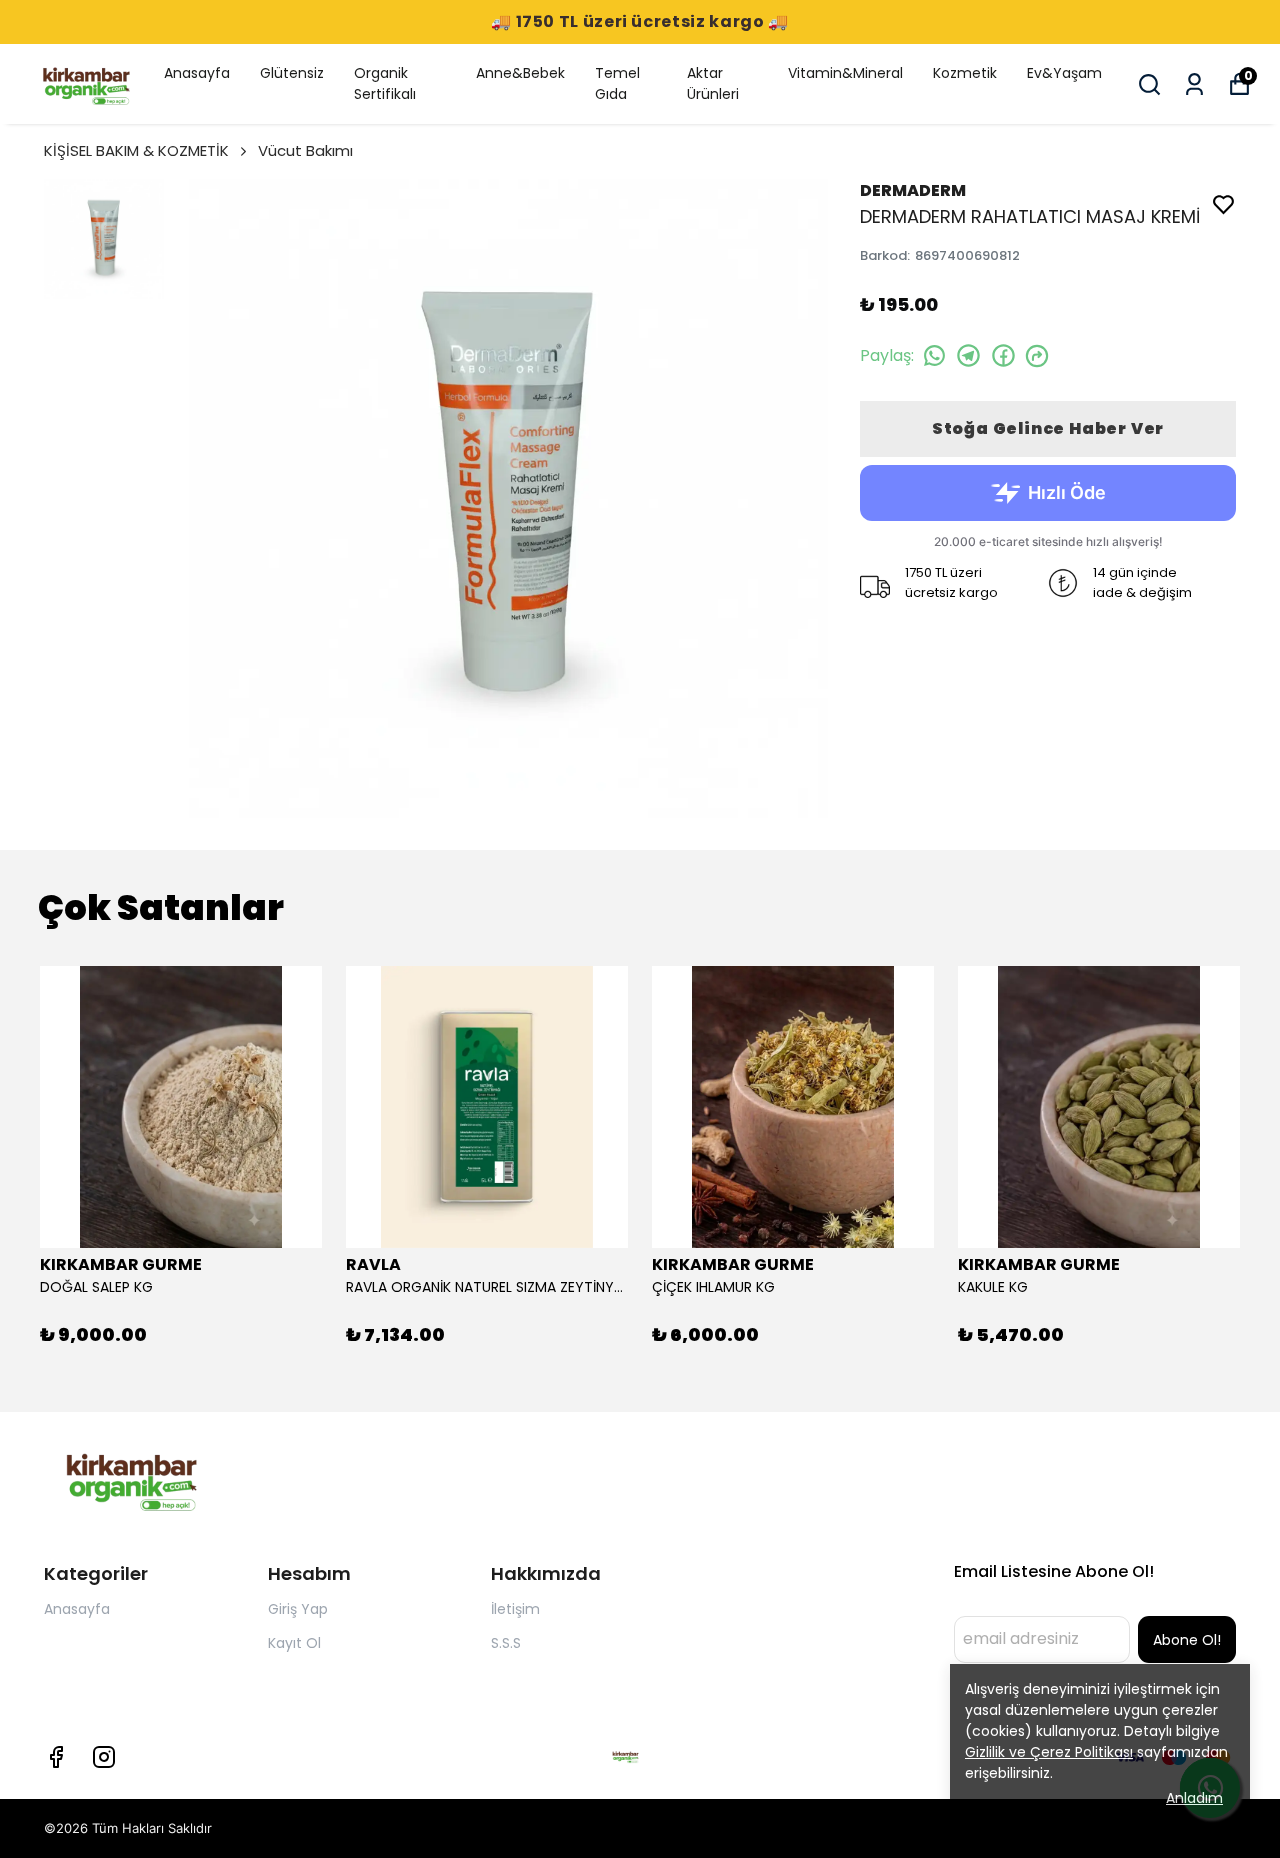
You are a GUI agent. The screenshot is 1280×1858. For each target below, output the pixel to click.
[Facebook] (56, 1757)
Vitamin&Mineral (845, 73)
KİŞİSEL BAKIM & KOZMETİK (136, 150)
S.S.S (506, 1643)
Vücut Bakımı (305, 150)
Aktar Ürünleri (713, 83)
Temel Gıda (617, 83)
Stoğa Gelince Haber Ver (1048, 428)
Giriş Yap (298, 1609)
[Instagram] (104, 1757)
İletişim (515, 1609)
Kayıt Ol (294, 1643)
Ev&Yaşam (1064, 73)
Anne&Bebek (520, 73)
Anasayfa (197, 73)
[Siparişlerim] (1194, 84)
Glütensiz (292, 73)
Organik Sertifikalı (385, 83)
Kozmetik (965, 73)
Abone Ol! (1187, 1640)
